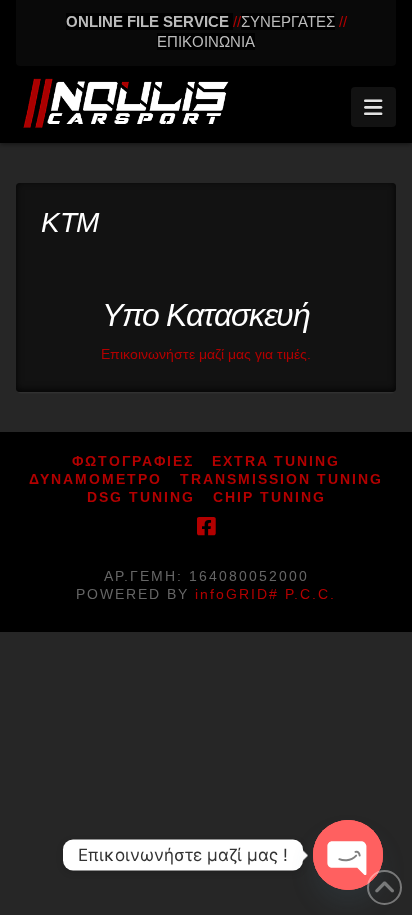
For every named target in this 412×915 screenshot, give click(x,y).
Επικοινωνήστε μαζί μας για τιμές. (206, 354)
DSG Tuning (141, 497)
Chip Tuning (269, 497)
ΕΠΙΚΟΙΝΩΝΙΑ (206, 41)
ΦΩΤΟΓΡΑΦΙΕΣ (133, 461)
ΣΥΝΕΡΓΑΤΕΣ (288, 21)
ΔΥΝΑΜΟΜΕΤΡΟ (95, 479)
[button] (373, 107)
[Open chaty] (348, 855)
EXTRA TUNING (276, 461)
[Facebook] (206, 526)
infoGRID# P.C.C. (265, 594)
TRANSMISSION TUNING (281, 479)
